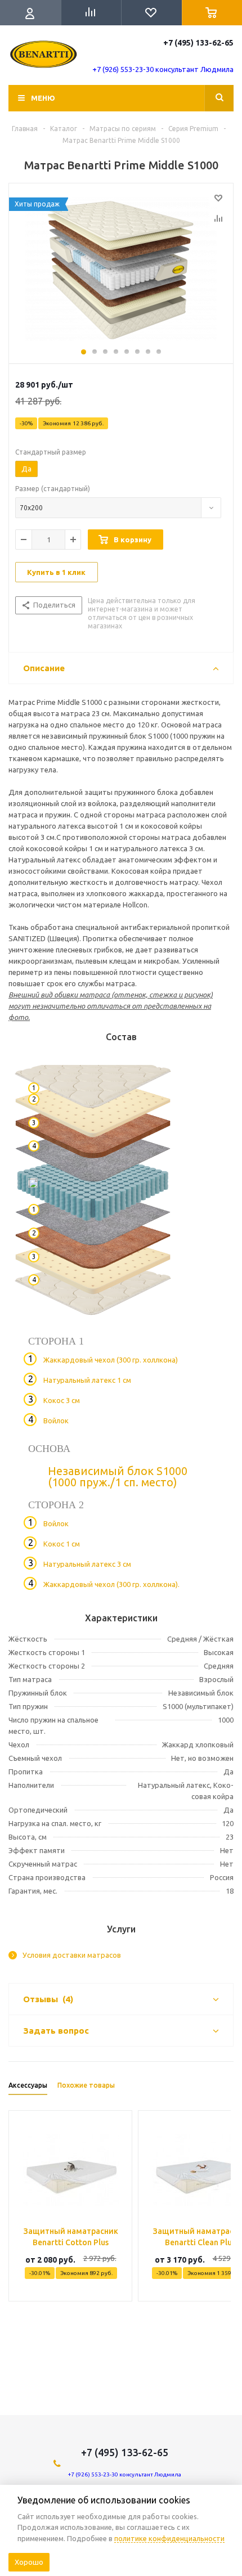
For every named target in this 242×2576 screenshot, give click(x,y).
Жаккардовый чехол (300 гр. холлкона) (111, 1360)
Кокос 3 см (62, 1400)
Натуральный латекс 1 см (87, 1380)
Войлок (56, 1420)
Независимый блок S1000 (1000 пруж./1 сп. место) (118, 1476)
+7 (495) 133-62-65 (198, 43)
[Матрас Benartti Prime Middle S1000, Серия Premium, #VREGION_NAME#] (121, 271)
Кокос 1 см (62, 1544)
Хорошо (29, 2562)
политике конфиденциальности (169, 2538)
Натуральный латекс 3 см (87, 1564)
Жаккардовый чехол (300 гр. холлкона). (111, 1584)
